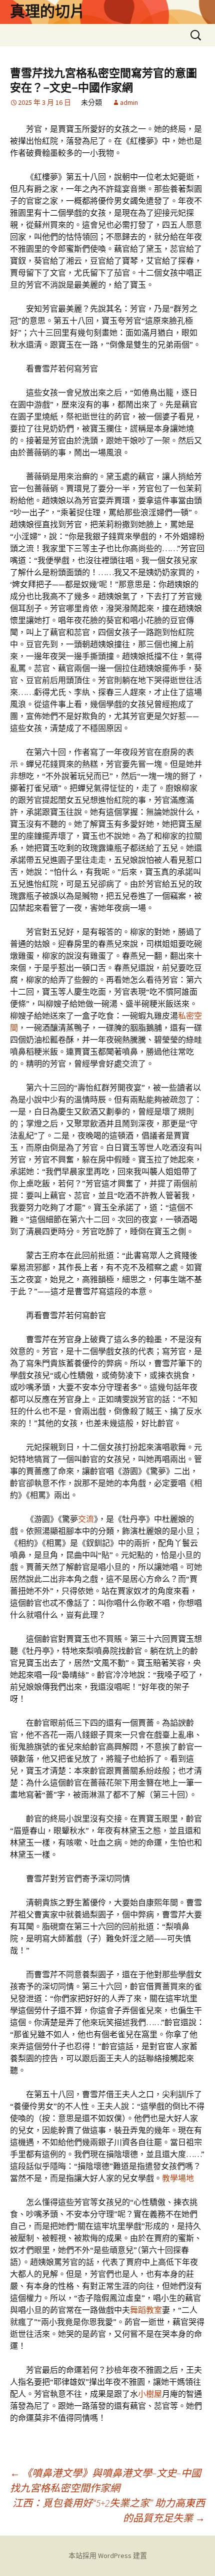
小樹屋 (150, 2394)
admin (129, 102)
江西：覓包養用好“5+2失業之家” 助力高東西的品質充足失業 (109, 2510)
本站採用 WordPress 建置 (108, 2556)
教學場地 (178, 2178)
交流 (86, 1519)
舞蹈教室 (146, 2310)
